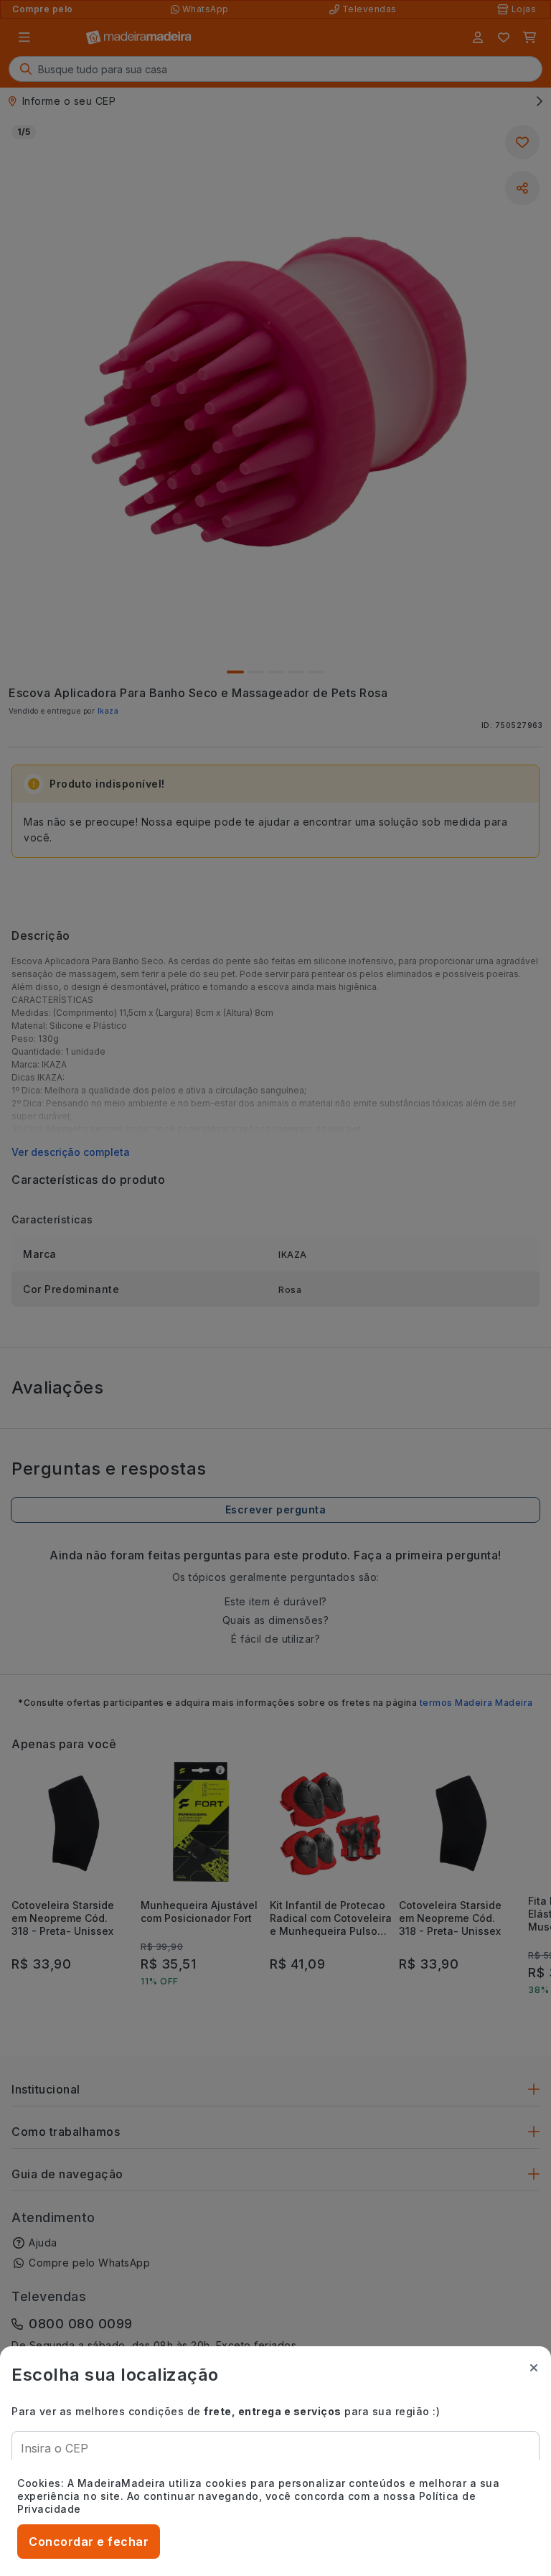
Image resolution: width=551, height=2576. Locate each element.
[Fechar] (534, 2368)
